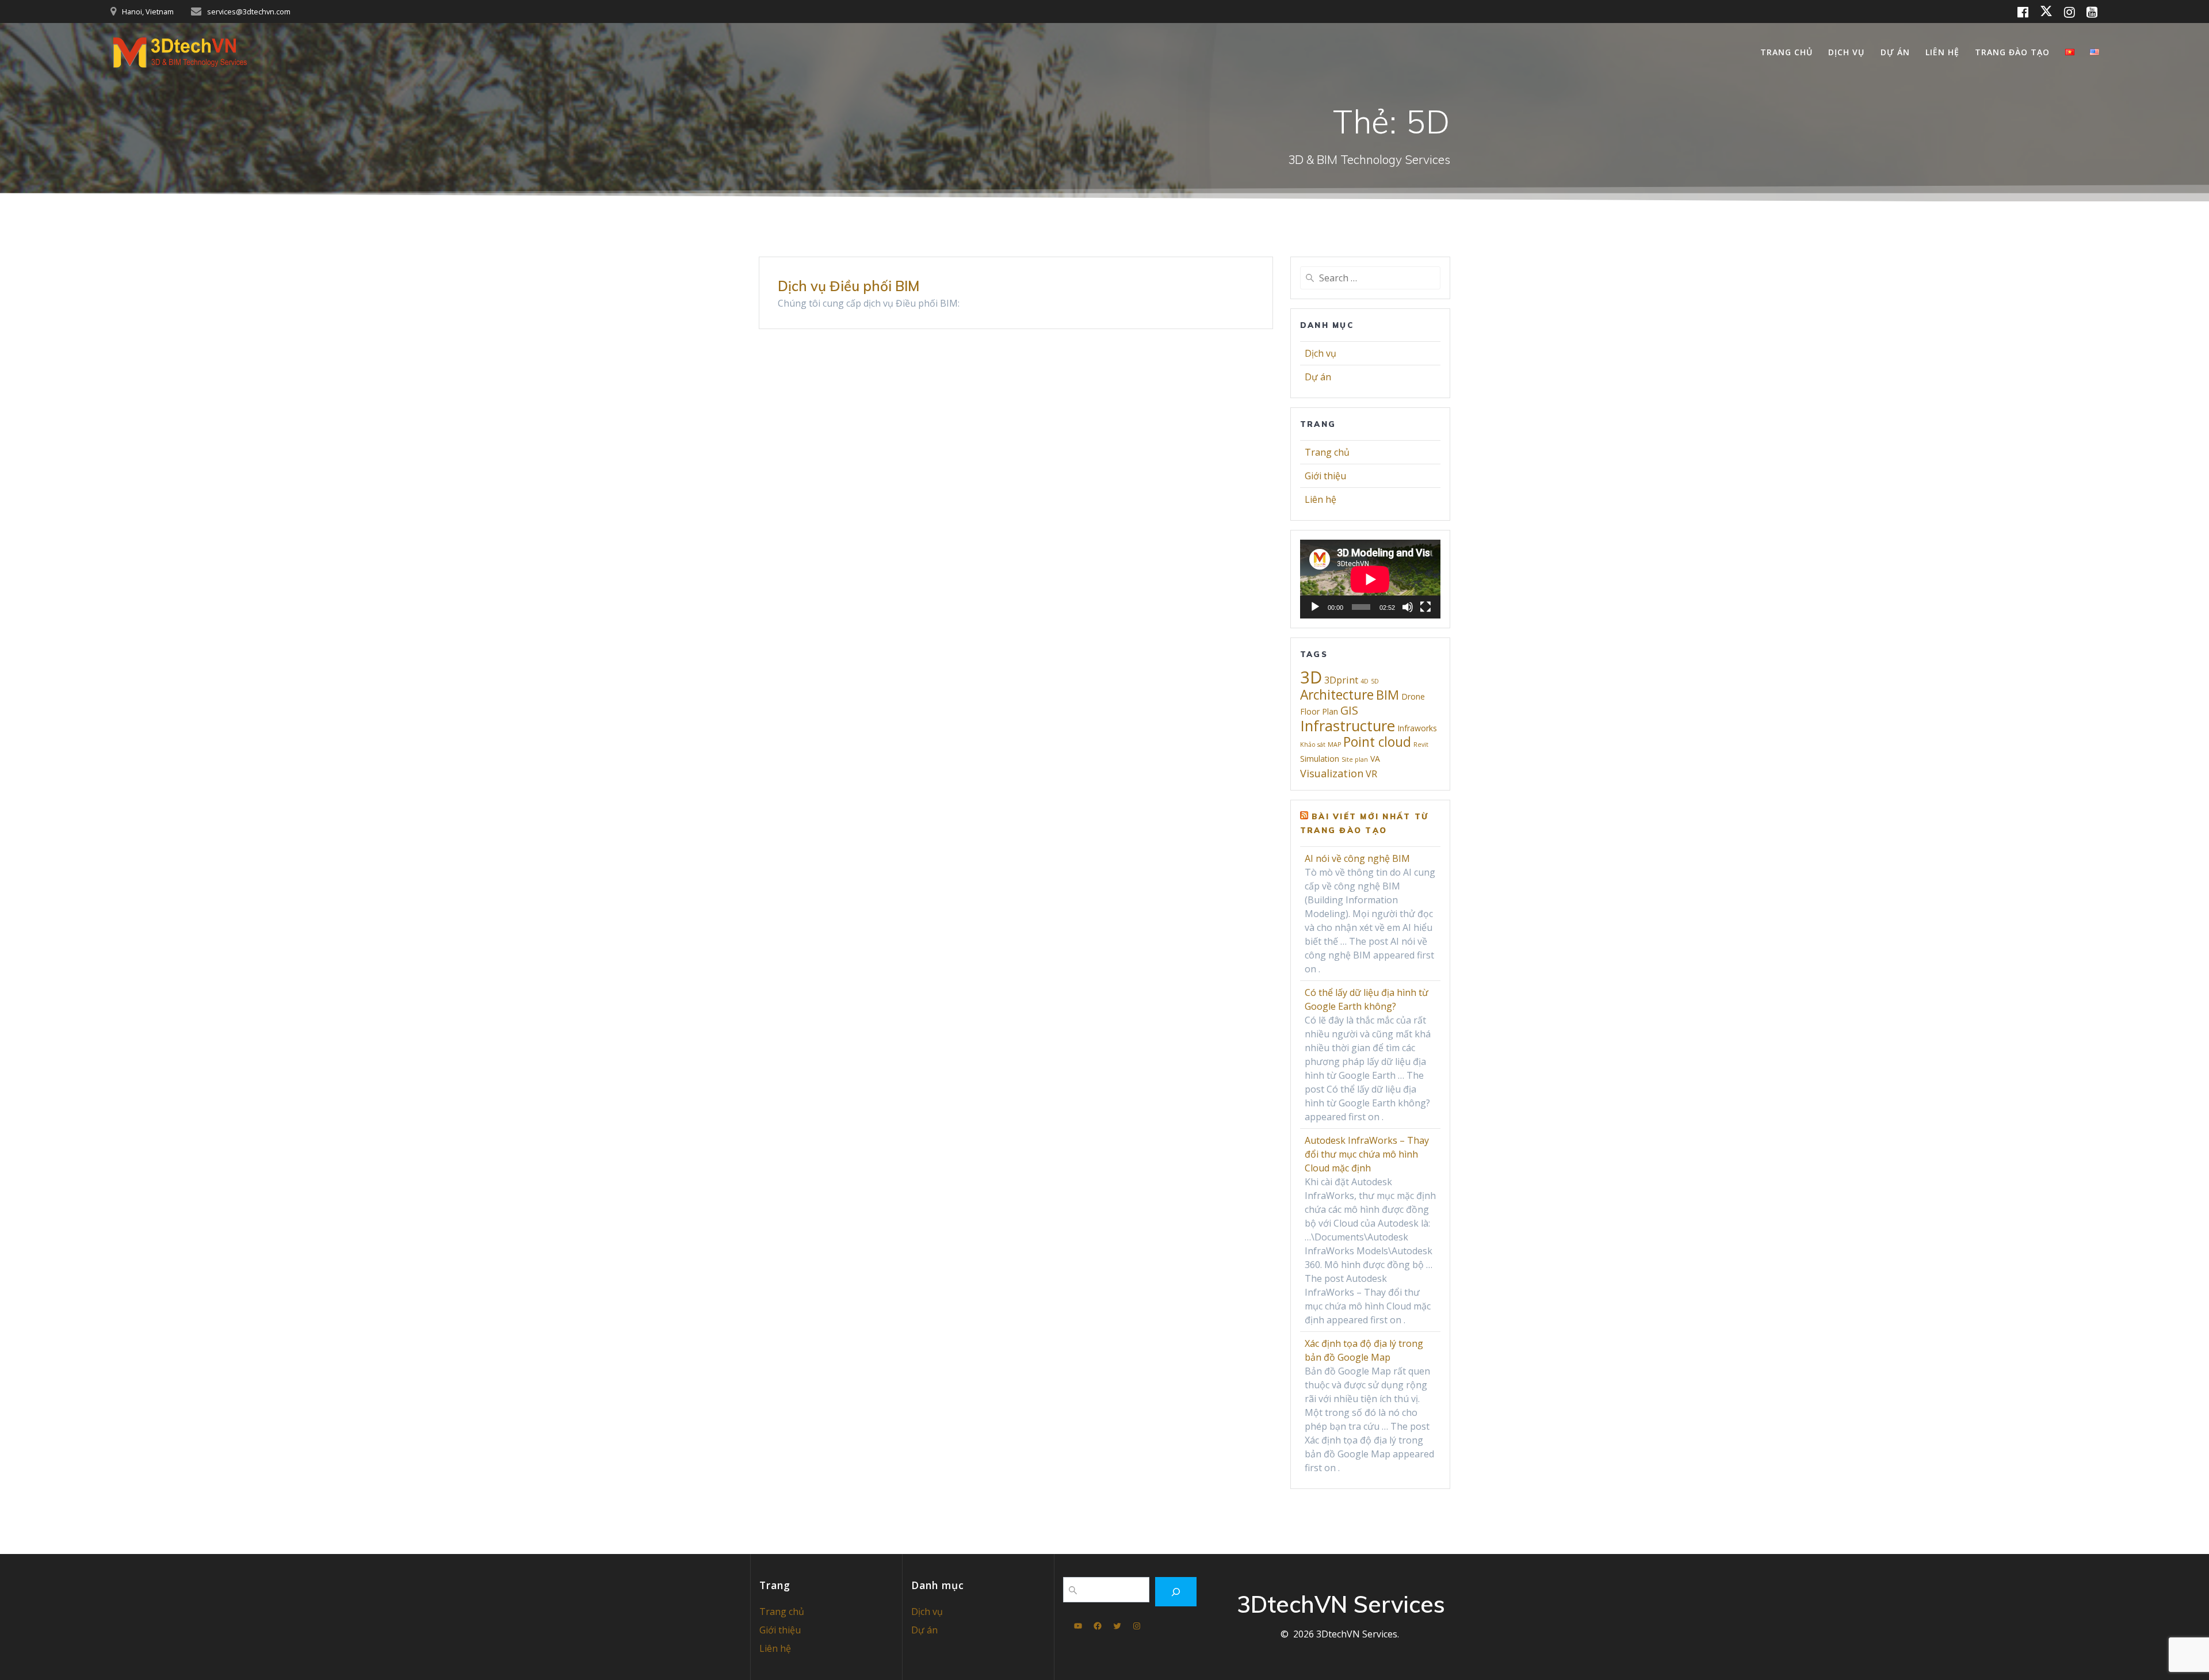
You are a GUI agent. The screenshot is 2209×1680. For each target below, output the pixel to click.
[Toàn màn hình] (1425, 607)
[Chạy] (1315, 607)
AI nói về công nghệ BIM (1357, 858)
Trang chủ (1786, 52)
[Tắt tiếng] (1408, 607)
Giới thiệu (1325, 476)
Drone (1413, 696)
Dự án (1895, 52)
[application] (1370, 579)
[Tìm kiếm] (1176, 1592)
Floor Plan (1319, 711)
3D (1311, 677)
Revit (1421, 744)
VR (1371, 774)
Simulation (1320, 759)
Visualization (1332, 773)
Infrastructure (1348, 726)
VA (1375, 759)
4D (1365, 681)
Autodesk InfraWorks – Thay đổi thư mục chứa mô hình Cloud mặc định (1367, 1154)
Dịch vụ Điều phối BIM (849, 286)
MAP (1334, 744)
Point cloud (1377, 742)
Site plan (1355, 759)
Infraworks (1417, 728)
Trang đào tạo (2012, 52)
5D (1375, 681)
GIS (1349, 710)
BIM (1388, 695)
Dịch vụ (1846, 52)
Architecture (1337, 695)
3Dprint (1341, 680)
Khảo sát (1313, 744)
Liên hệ (1942, 52)
